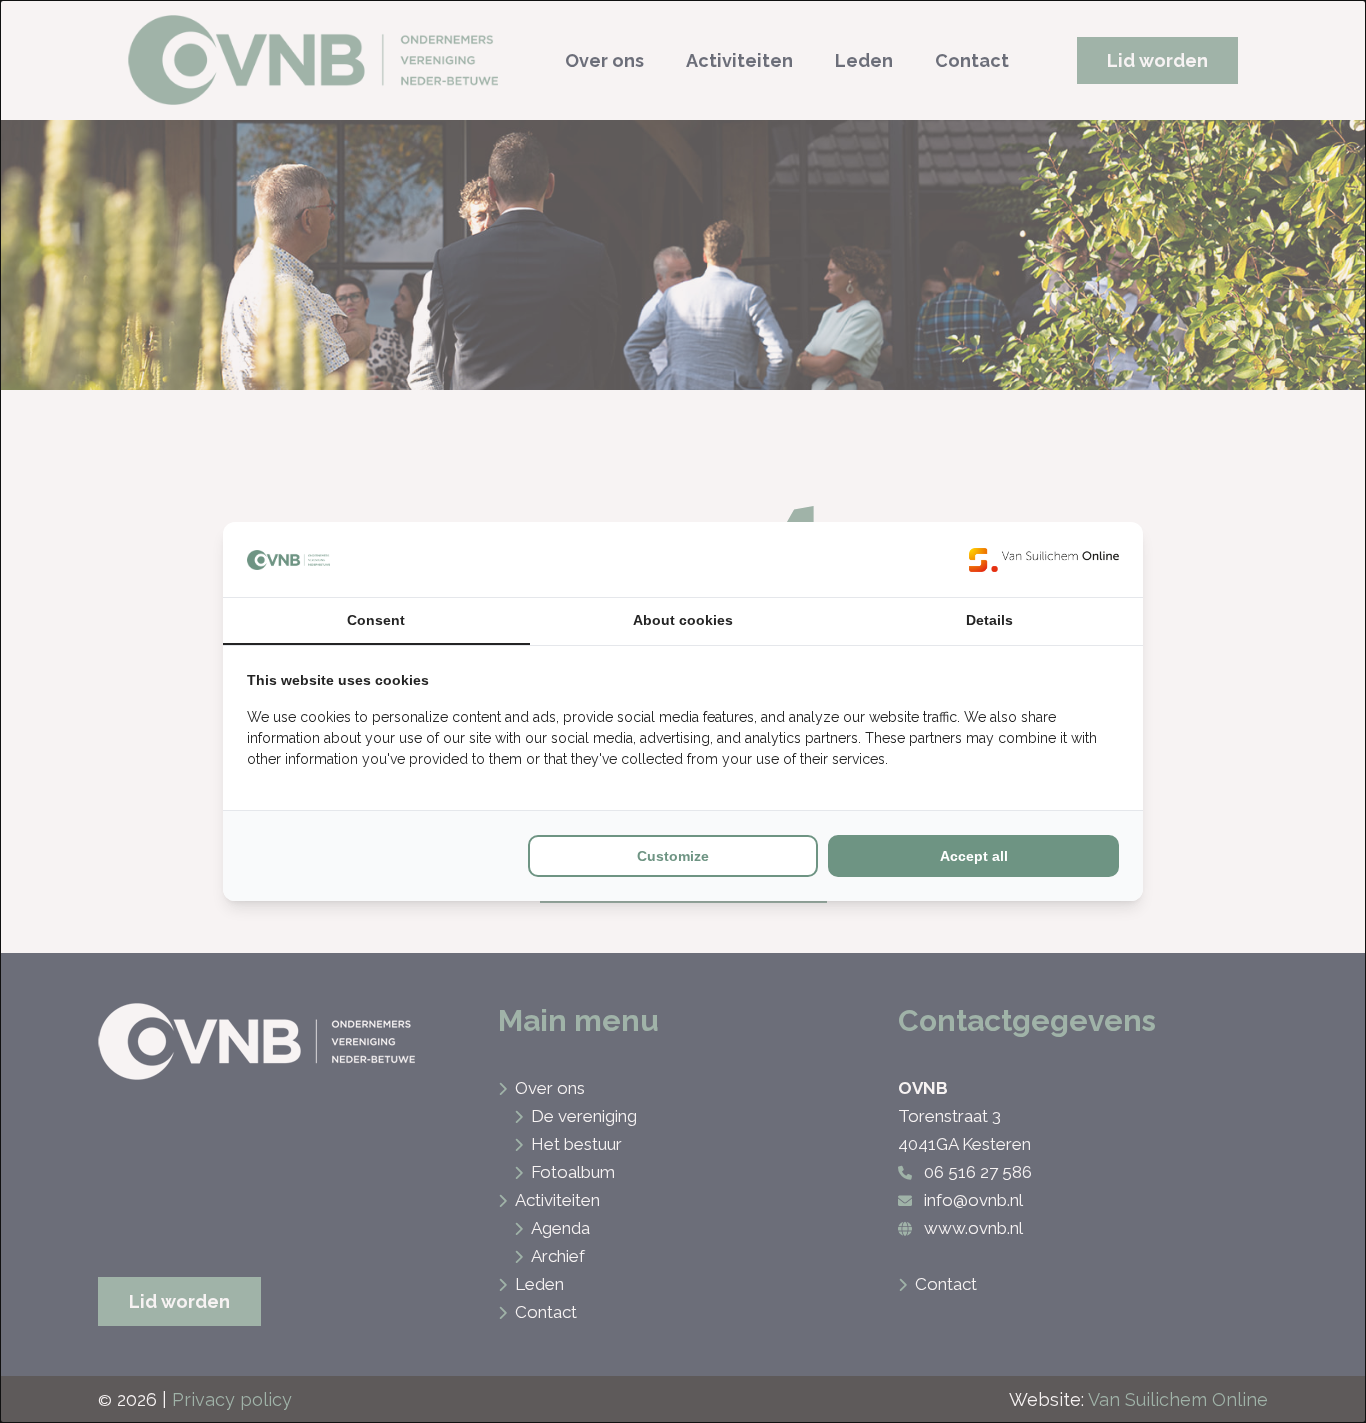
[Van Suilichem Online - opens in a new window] (1044, 559)
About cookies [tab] (683, 620)
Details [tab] (989, 620)
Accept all (974, 856)
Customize (673, 856)
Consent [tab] (376, 620)
